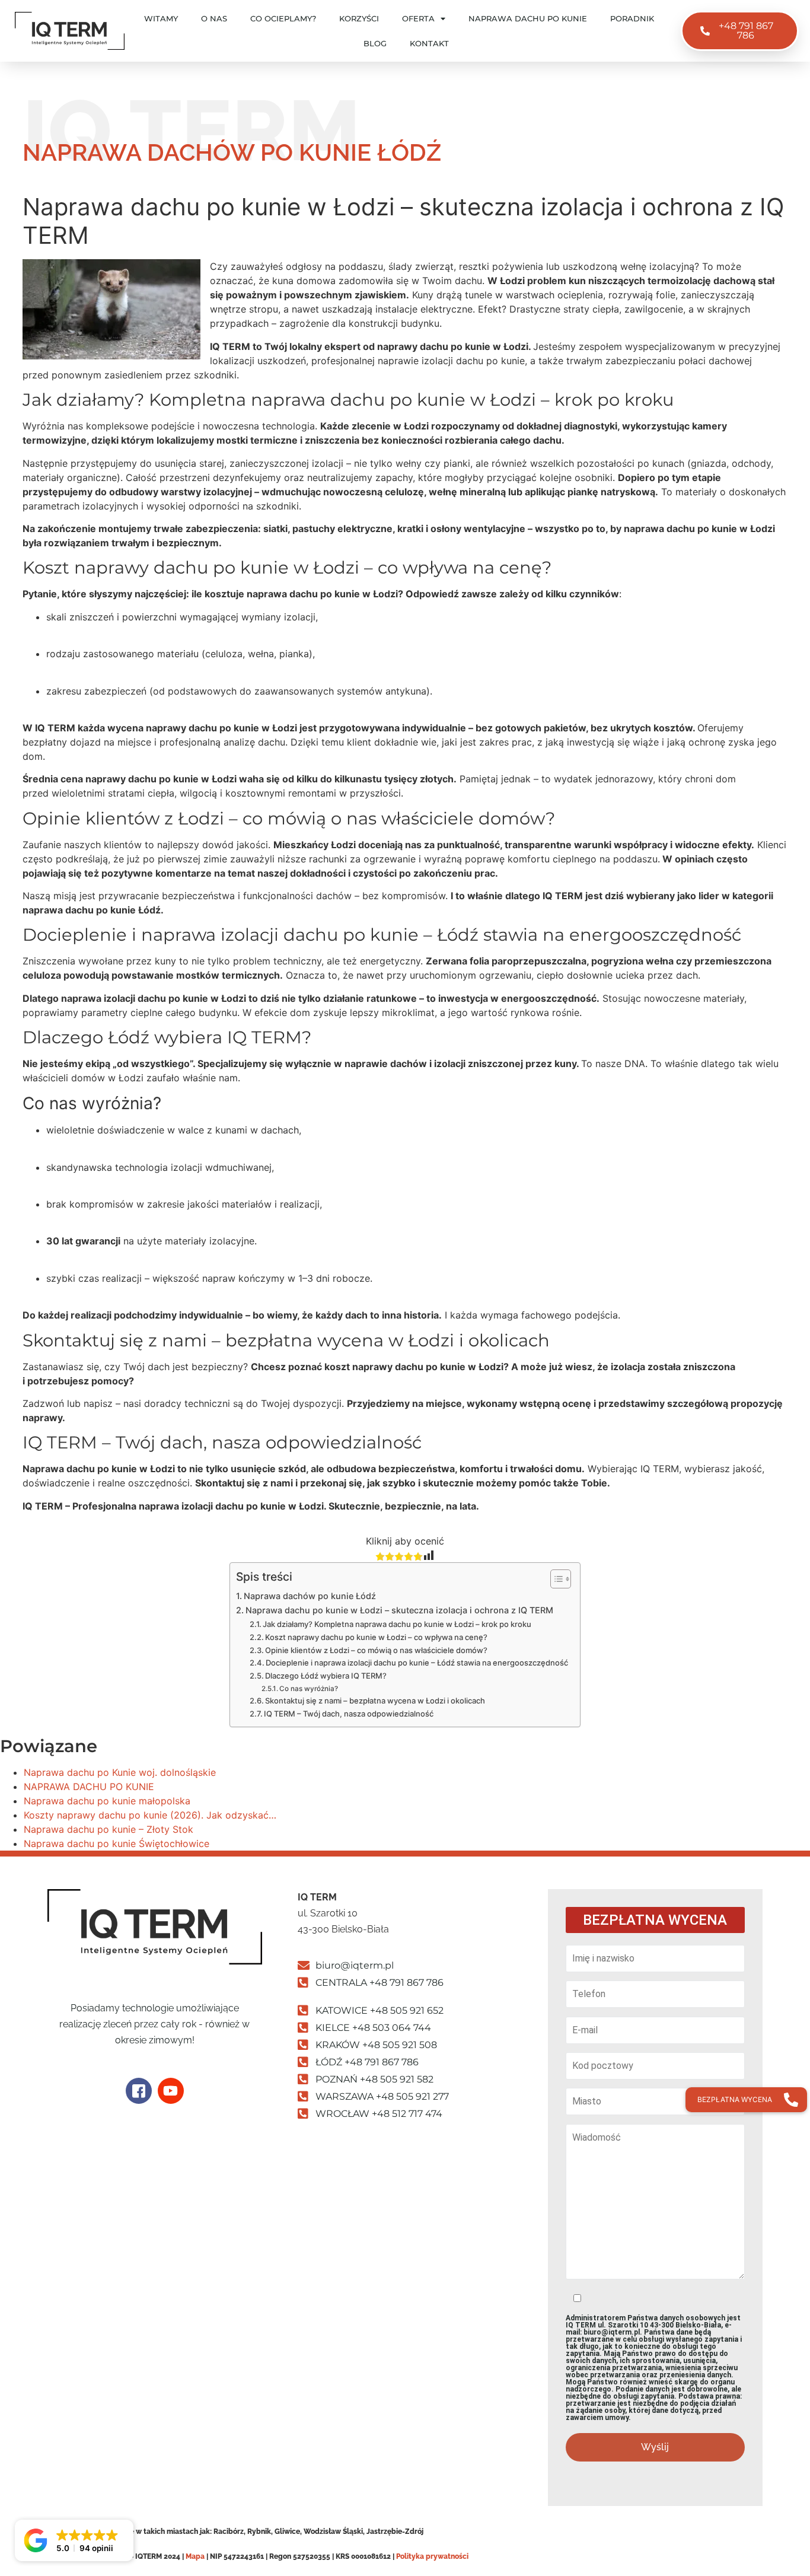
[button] (74, 2540)
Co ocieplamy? (283, 18)
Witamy (161, 18)
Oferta (418, 18)
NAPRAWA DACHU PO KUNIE (528, 18)
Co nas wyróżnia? (309, 1689)
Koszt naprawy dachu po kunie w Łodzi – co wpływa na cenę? (376, 1637)
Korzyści (359, 18)
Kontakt (429, 43)
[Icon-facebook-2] (139, 2091)
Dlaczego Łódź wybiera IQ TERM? (326, 1676)
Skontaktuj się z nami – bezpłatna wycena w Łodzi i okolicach (375, 1701)
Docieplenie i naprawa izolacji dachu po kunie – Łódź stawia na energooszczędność (417, 1663)
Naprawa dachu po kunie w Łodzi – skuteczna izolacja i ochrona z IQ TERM (399, 1610)
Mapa (195, 2556)
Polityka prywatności (432, 2556)
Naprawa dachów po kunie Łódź (310, 1596)
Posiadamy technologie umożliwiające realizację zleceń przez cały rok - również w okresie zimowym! (154, 2024)
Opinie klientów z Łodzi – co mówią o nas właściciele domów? (376, 1650)
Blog (375, 43)
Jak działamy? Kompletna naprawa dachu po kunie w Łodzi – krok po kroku (397, 1624)
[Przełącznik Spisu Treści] (555, 1579)
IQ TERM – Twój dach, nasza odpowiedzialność (349, 1714)
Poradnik (632, 18)
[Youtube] (171, 2091)
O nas (214, 18)
